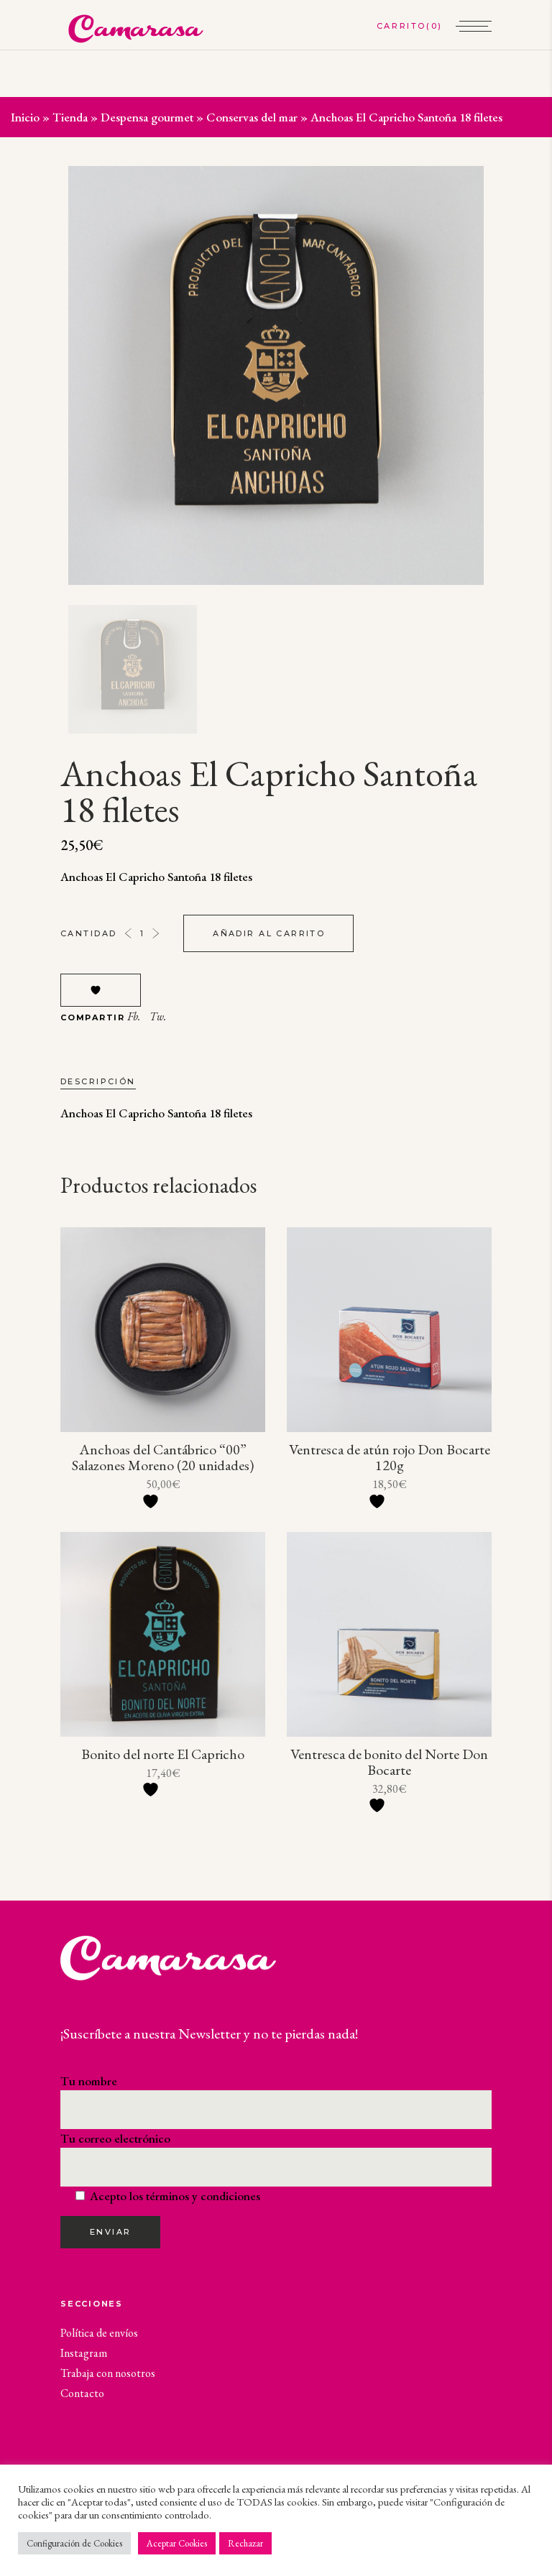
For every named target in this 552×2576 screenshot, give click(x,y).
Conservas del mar (252, 117)
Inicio (25, 117)
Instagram (84, 2353)
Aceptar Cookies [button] (177, 2543)
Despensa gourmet (147, 117)
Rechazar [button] (245, 2543)
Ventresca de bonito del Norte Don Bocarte (389, 1762)
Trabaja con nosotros (108, 2373)
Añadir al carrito (269, 933)
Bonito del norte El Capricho (163, 1754)
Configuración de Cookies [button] (74, 2543)
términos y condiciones (203, 2196)
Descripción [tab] (98, 1081)
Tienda (70, 117)
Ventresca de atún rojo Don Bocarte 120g (390, 1457)
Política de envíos (99, 2333)
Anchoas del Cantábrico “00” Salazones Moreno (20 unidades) (163, 1457)
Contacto (82, 2393)
